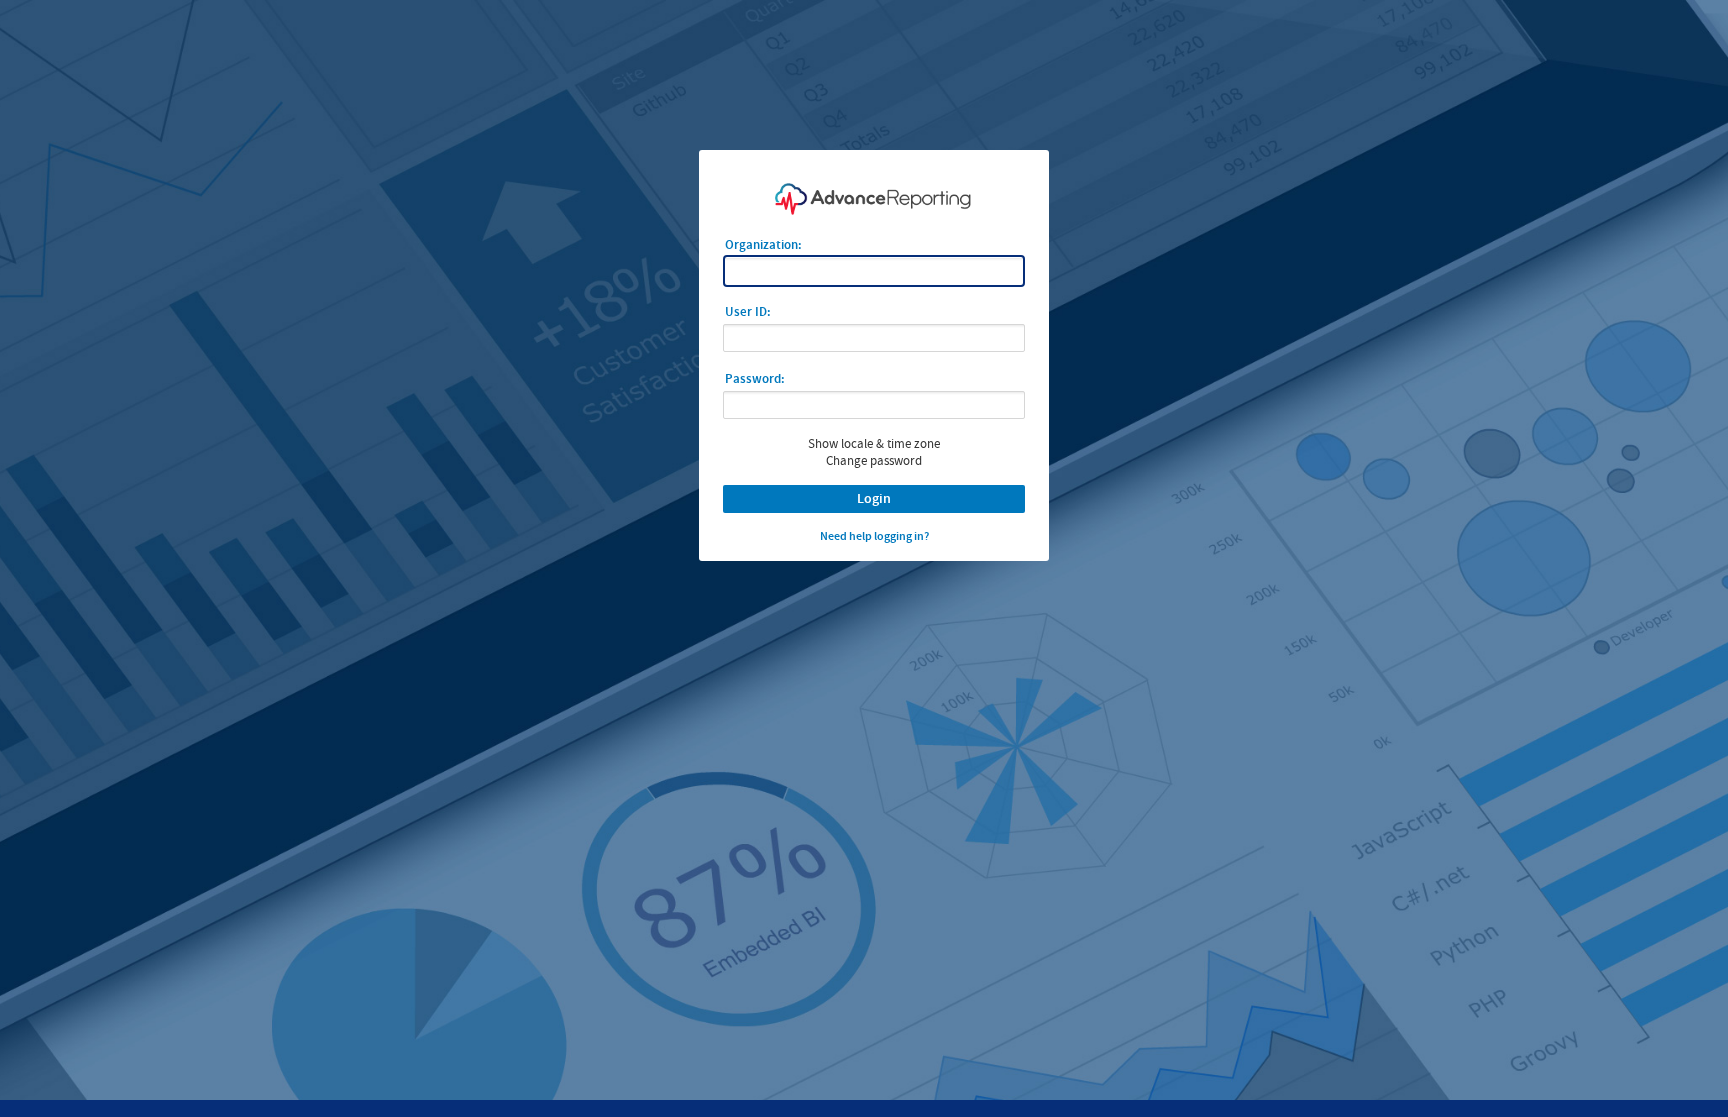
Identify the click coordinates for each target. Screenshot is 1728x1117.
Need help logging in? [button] (874, 536)
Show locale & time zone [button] (874, 443)
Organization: (763, 244)
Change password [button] (874, 460)
